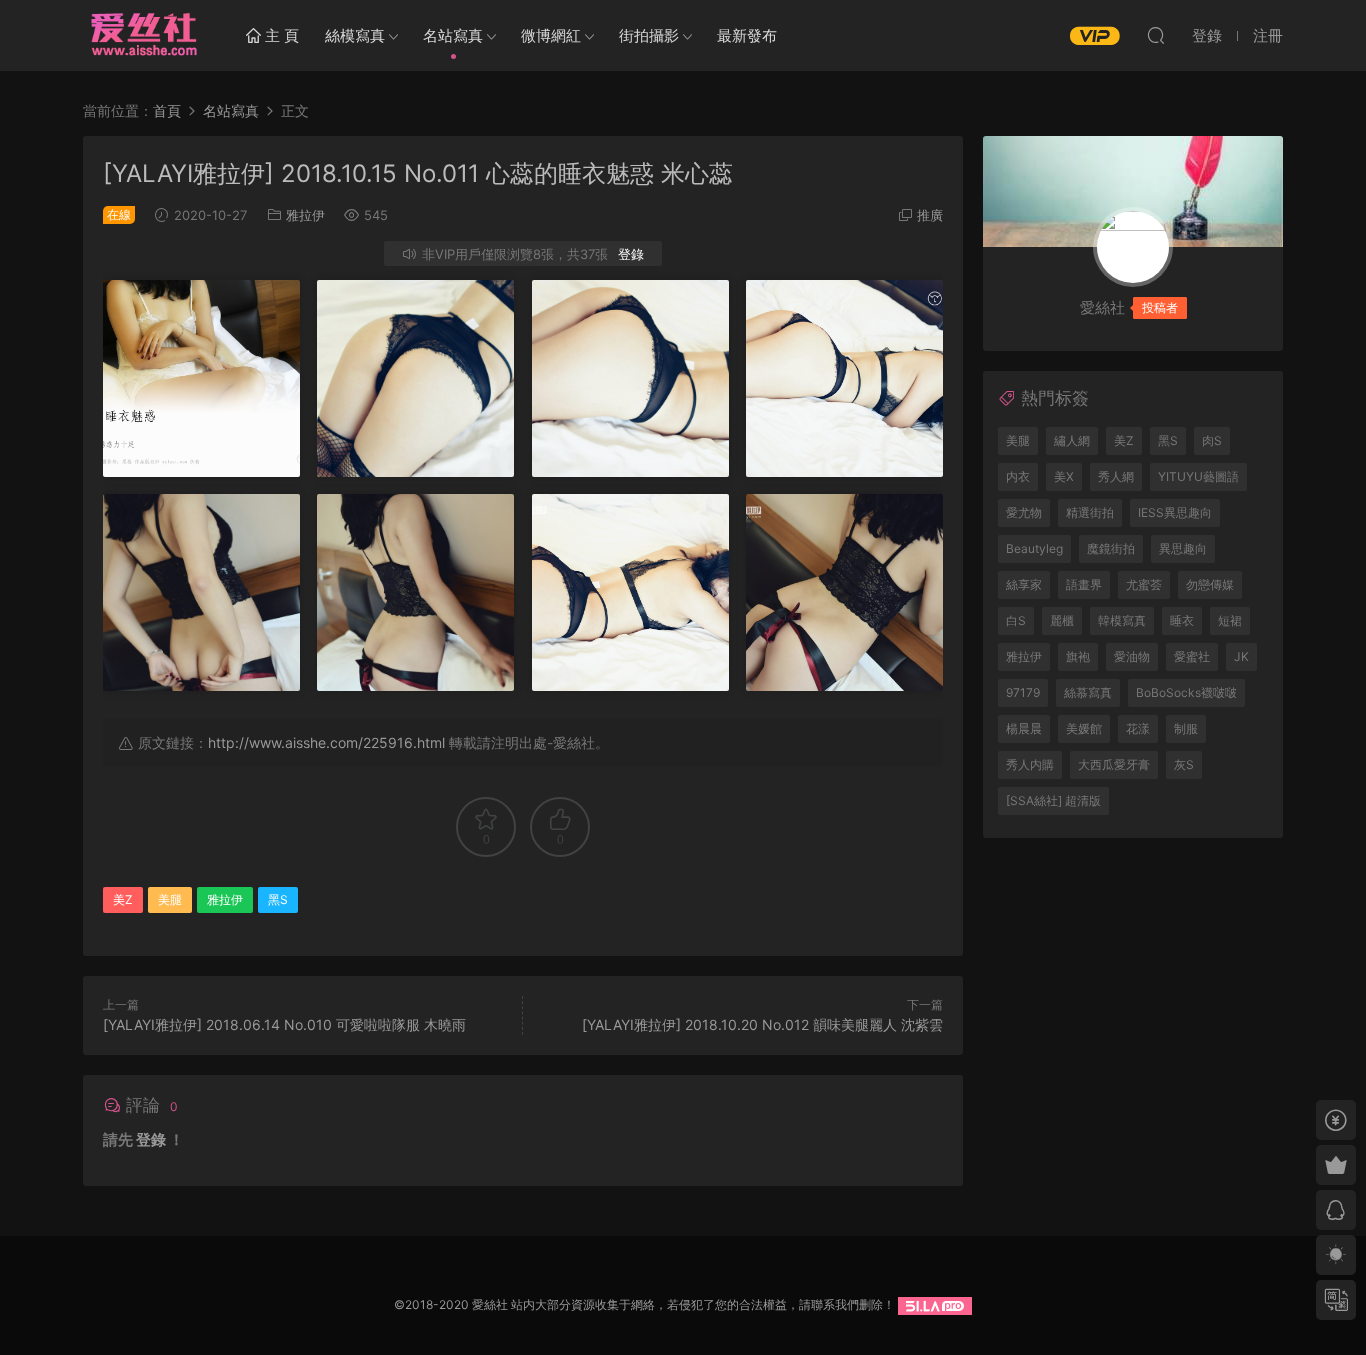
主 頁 (280, 35)
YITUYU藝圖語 (1198, 476)
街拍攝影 (649, 35)
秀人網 (1116, 476)
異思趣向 (1183, 548)
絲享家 (1024, 584)
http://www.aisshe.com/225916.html (326, 742)
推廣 (930, 215)
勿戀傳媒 (1210, 584)
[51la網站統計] (935, 1304)
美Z (123, 899)
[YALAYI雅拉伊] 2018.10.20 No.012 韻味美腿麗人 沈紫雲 (762, 1024)
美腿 (170, 899)
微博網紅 (551, 35)
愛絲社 (143, 35)
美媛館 (1084, 728)
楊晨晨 (1024, 728)
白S (1016, 620)
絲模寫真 (355, 35)
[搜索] (1156, 35)
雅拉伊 (305, 215)
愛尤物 (1024, 512)
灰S (1184, 764)
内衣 (1018, 476)
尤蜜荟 (1144, 584)
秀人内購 (1030, 764)
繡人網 (1072, 440)
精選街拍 (1090, 512)
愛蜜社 (1192, 656)
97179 (1023, 692)
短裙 (1230, 620)
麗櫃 (1062, 620)
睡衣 (1182, 620)
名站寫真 (453, 35)
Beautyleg (1034, 548)
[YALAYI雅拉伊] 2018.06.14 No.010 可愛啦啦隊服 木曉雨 (284, 1024)
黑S (278, 899)
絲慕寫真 (1088, 692)
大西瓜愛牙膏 (1114, 764)
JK (1241, 656)
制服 (1186, 728)
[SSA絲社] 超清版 (1053, 800)
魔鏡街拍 (1111, 548)
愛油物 (1132, 656)
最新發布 (747, 35)
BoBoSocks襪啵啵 (1186, 692)
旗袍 (1078, 656)
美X (1064, 476)
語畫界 (1084, 584)
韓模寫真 (1122, 620)
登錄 (631, 254)
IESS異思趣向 (1175, 512)
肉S (1212, 440)
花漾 (1138, 728)
